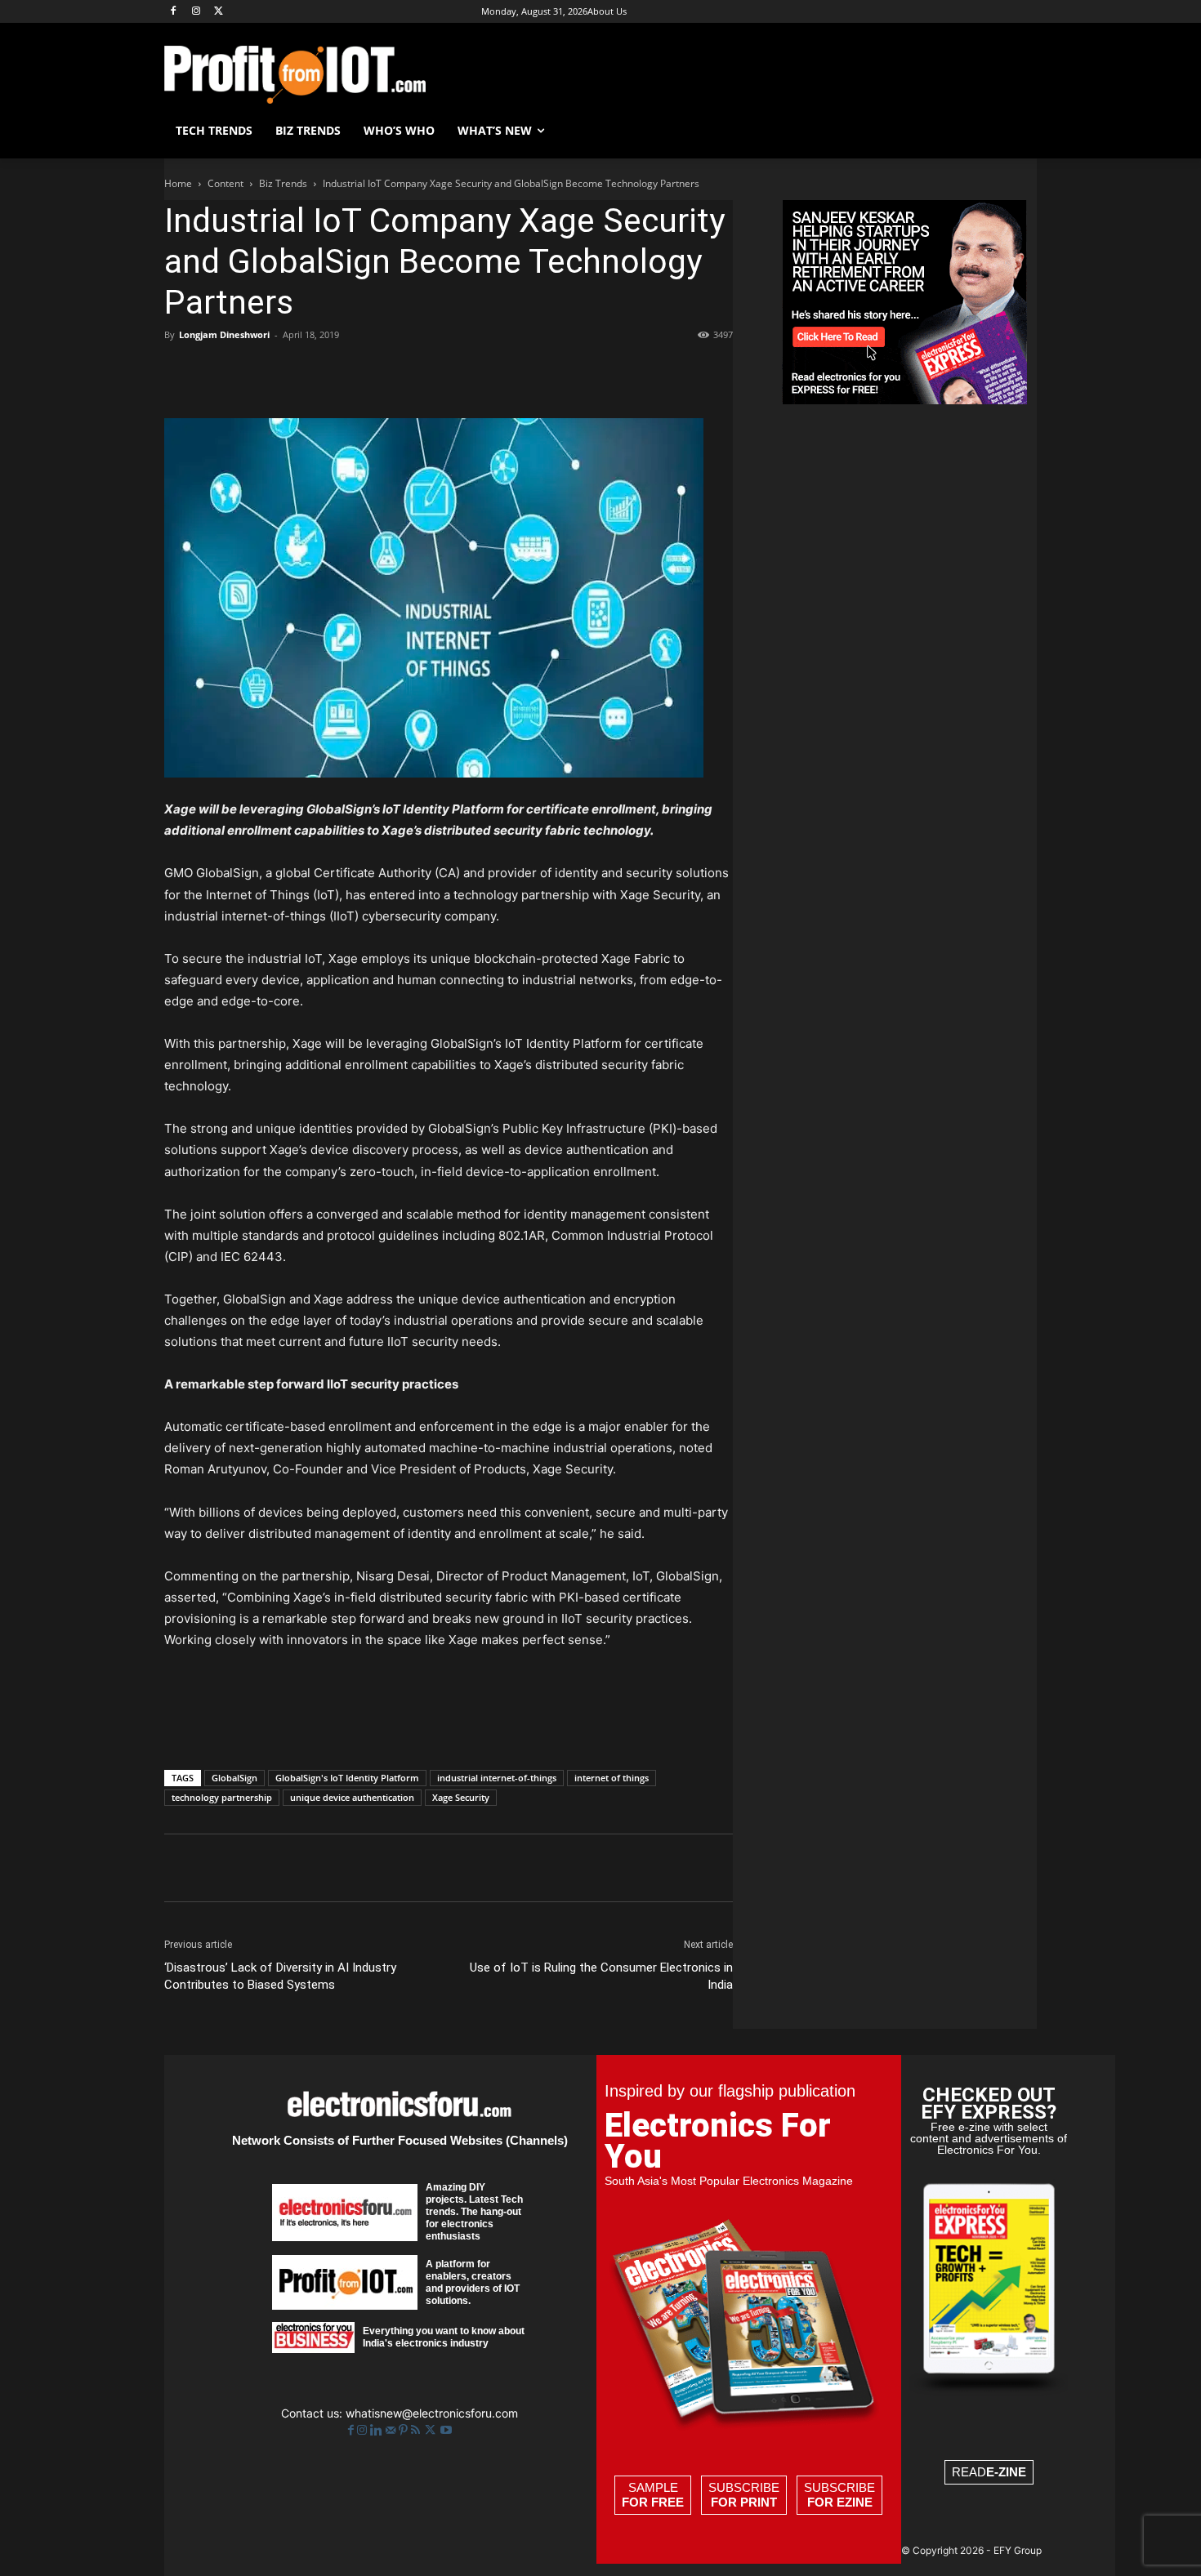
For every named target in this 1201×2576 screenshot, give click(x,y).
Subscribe (744, 2495)
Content (225, 183)
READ (989, 2472)
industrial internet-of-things (497, 1778)
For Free (653, 2502)
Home (178, 183)
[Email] (368, 372)
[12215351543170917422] (904, 400)
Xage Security (461, 1797)
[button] (1017, 131)
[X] (219, 12)
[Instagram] (196, 12)
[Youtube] (446, 2430)
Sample (653, 2495)
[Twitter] (432, 2430)
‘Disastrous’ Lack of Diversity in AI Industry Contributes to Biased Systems (280, 1976)
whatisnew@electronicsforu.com (432, 2413)
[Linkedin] (331, 372)
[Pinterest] (256, 372)
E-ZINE (1006, 2472)
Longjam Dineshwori (224, 334)
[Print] (406, 372)
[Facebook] (174, 12)
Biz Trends (283, 183)
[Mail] (392, 2430)
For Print (744, 2502)
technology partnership (222, 1797)
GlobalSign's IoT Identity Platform (347, 1778)
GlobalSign (234, 1778)
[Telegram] (444, 372)
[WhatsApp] (293, 372)
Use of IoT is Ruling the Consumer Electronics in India (601, 1976)
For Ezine (840, 2502)
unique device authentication (352, 1797)
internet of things (612, 1778)
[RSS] (417, 2430)
